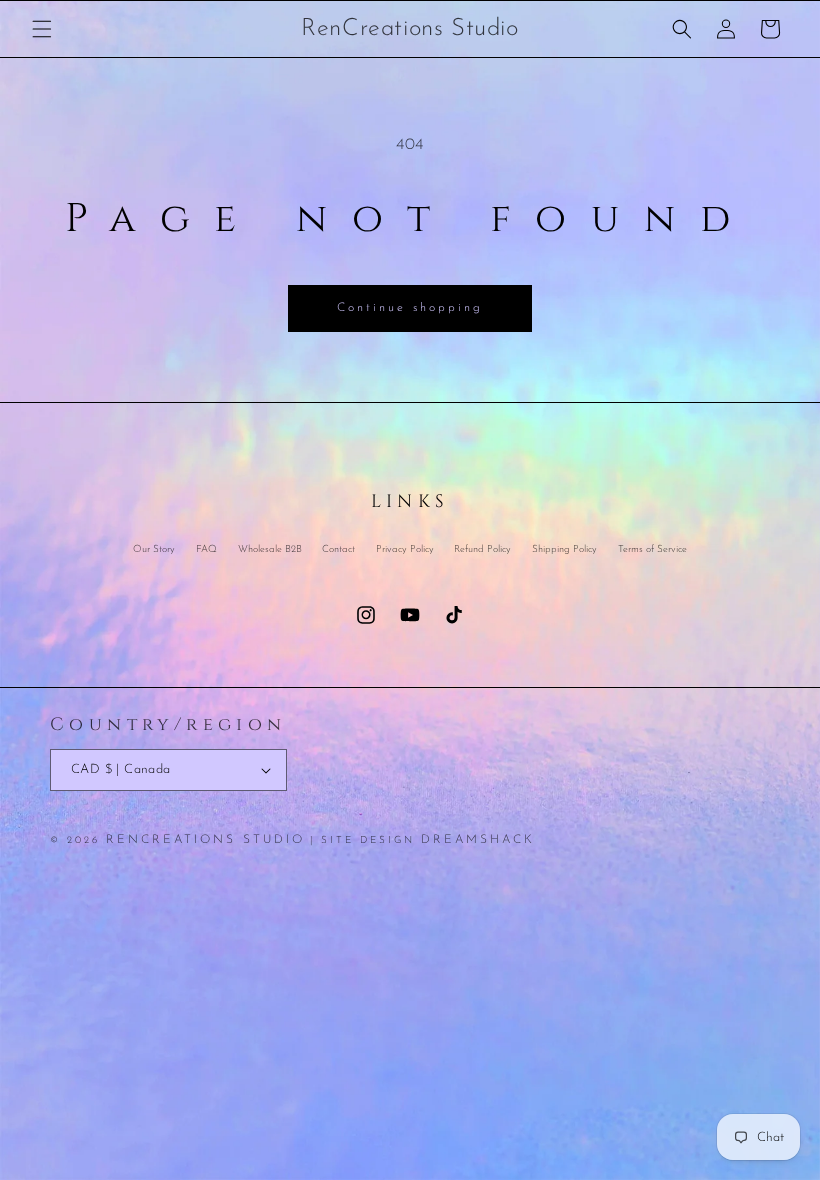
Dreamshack (478, 840)
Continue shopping (410, 308)
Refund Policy (482, 549)
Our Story (154, 551)
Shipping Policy (564, 549)
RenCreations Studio (205, 840)
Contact (338, 549)
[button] (42, 29)
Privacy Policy (405, 549)
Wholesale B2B (270, 549)
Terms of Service (652, 549)
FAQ (206, 549)
